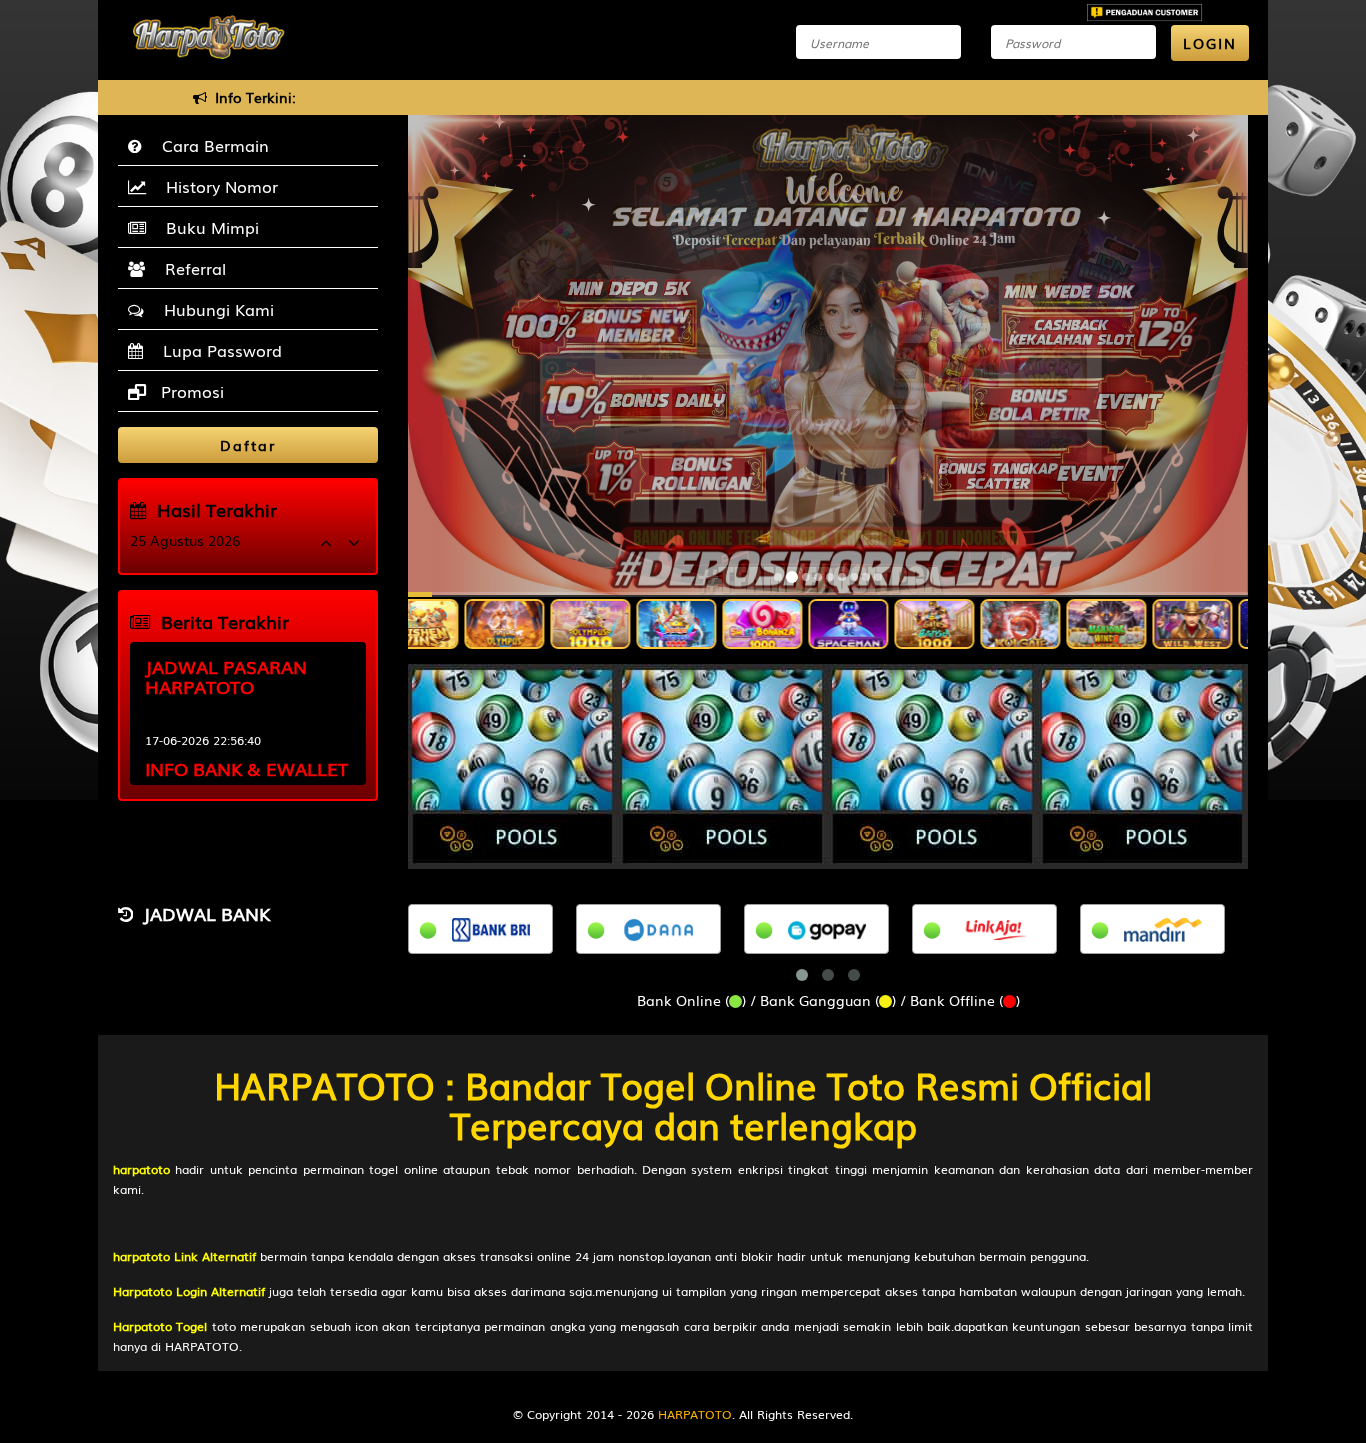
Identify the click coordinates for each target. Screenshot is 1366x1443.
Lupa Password (217, 350)
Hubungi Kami (214, 309)
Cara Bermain (210, 145)
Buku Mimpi (207, 227)
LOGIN (1210, 43)
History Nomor (217, 186)
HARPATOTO (695, 1414)
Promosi (190, 391)
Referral (190, 268)
